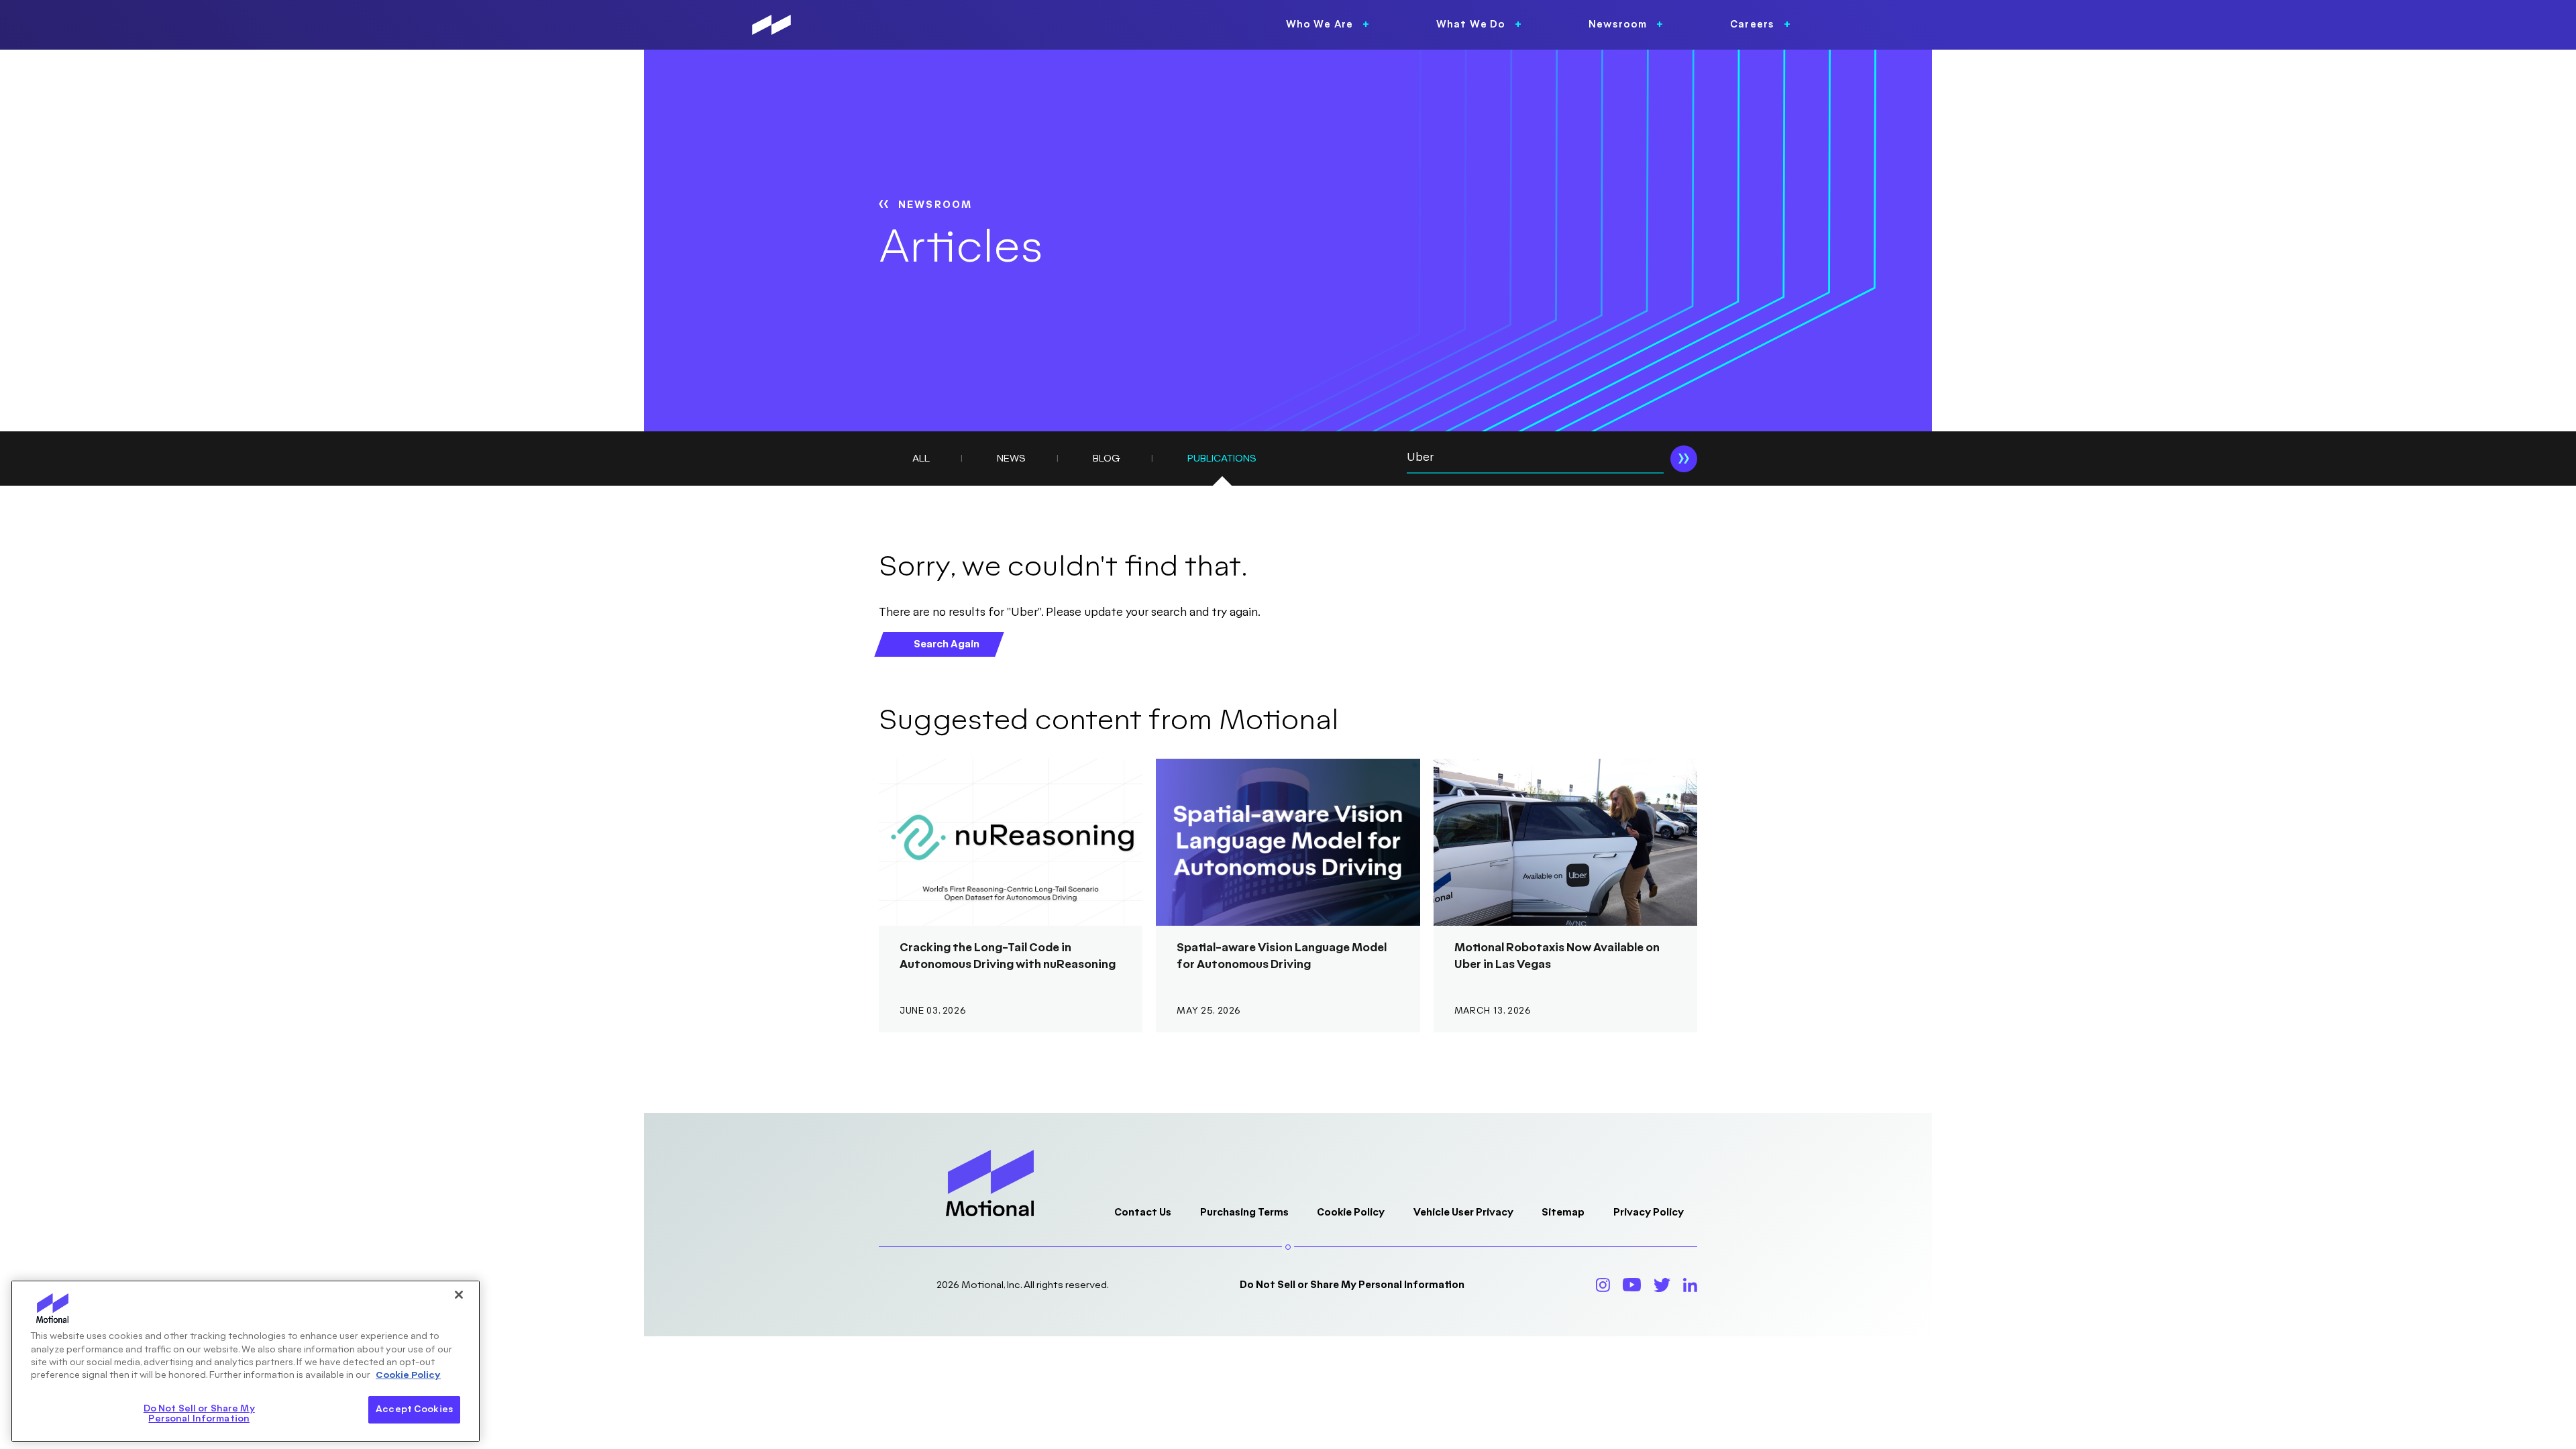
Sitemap (1563, 1213)
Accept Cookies (414, 1409)
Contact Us (1143, 1213)
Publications (1222, 459)
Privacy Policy (1649, 1213)
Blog (1107, 459)
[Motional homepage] (771, 25)
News (1011, 459)
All (921, 459)
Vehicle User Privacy (1463, 1213)
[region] (246, 1361)
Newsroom (935, 205)
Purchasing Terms (1244, 1213)
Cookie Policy (1351, 1213)
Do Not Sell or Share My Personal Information (1352, 1285)
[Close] (459, 1295)
